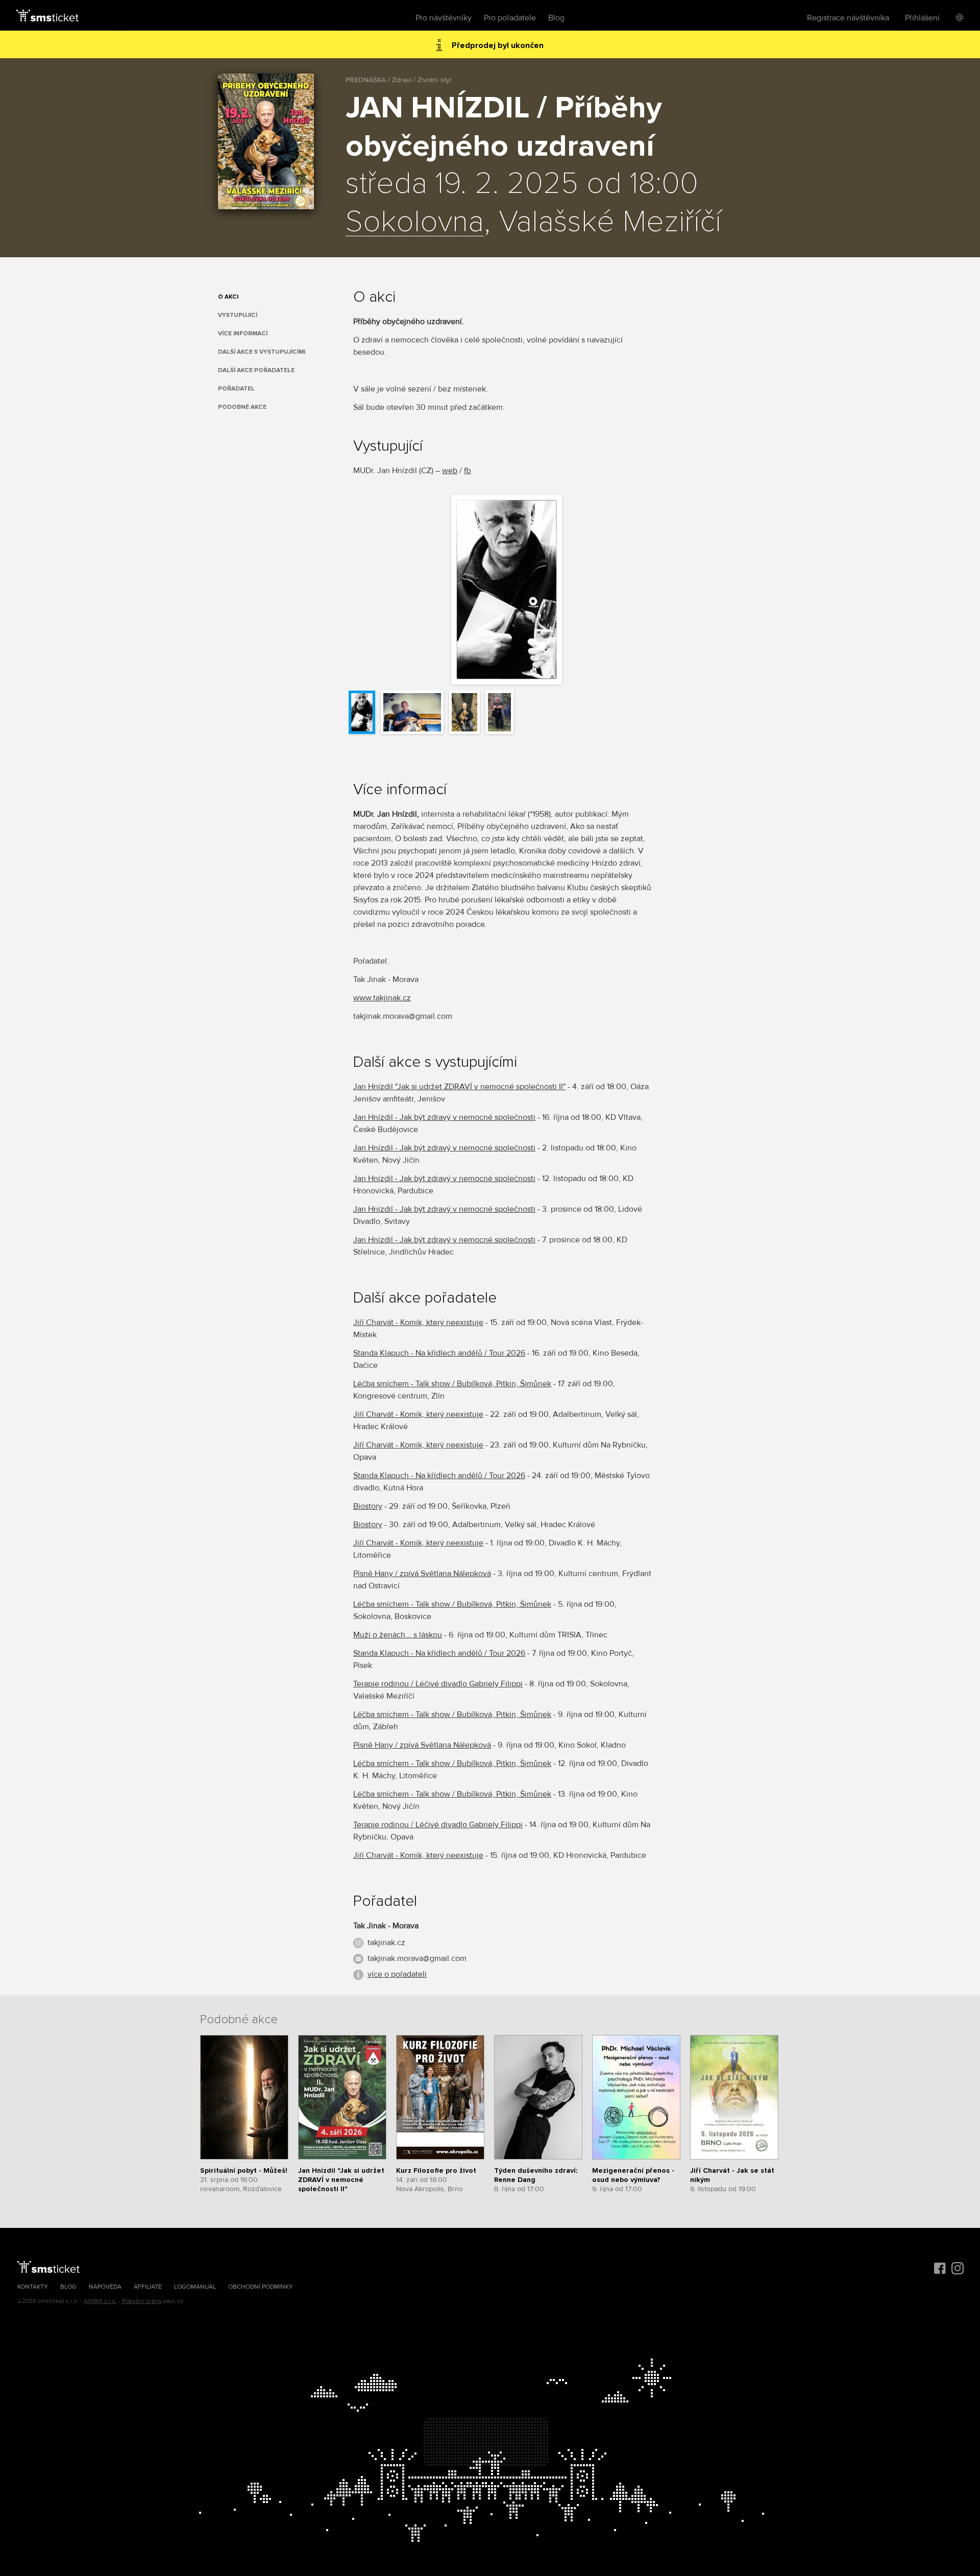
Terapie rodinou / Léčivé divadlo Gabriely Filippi (438, 1684)
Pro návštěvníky (444, 18)
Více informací (243, 334)
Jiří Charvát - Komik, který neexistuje (418, 1322)
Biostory (368, 1506)
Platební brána (142, 2301)
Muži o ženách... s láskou (398, 1635)
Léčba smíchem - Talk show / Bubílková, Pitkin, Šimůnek (452, 1384)
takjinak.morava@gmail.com (417, 1958)
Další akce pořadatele (256, 370)
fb (468, 471)
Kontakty (33, 2287)
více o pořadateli (397, 1974)
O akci (228, 297)
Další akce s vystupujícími (262, 352)
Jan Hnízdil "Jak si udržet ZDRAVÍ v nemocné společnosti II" (459, 1087)
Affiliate (148, 2287)
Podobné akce (242, 407)
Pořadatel (236, 389)
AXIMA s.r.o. (100, 2301)
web (450, 471)
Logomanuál (195, 2287)
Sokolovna (415, 223)
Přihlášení (922, 18)
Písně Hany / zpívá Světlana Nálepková (422, 1574)
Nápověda (105, 2287)
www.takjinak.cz (382, 998)
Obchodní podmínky (261, 2287)
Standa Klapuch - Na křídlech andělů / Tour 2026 (439, 1353)
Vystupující (238, 315)
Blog (556, 18)
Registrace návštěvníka (848, 18)
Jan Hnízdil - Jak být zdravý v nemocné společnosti (444, 1117)
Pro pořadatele (510, 18)
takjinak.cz (386, 1943)
